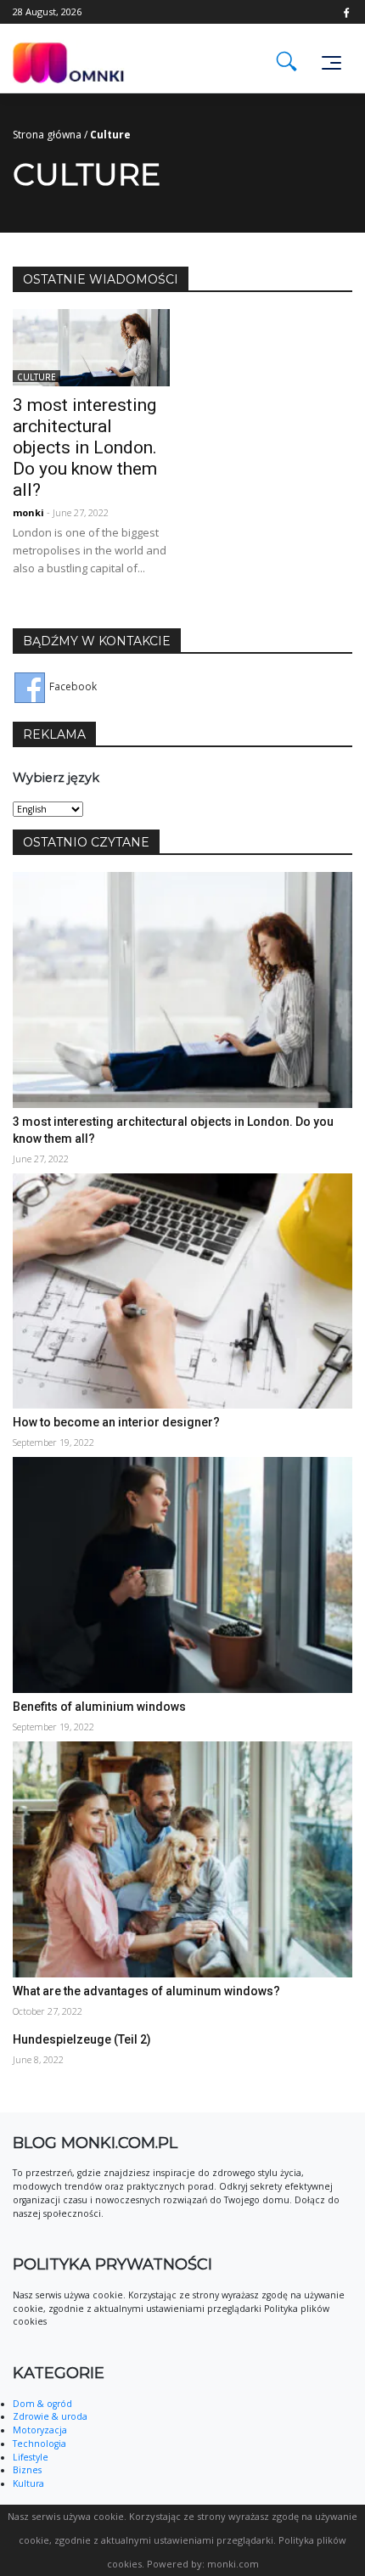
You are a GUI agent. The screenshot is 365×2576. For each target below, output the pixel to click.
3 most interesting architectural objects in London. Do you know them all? (85, 447)
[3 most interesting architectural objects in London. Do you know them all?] (91, 346)
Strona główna (47, 135)
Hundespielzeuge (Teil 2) (82, 2039)
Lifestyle (31, 2457)
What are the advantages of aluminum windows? (146, 1991)
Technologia (39, 2444)
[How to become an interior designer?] (182, 1290)
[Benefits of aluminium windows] (182, 1574)
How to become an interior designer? (116, 1422)
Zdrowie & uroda (50, 2416)
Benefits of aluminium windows (99, 1707)
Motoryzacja (40, 2430)
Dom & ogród (42, 2404)
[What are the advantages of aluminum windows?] (182, 1858)
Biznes (27, 2470)
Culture (36, 376)
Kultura (28, 2483)
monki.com (233, 2564)
